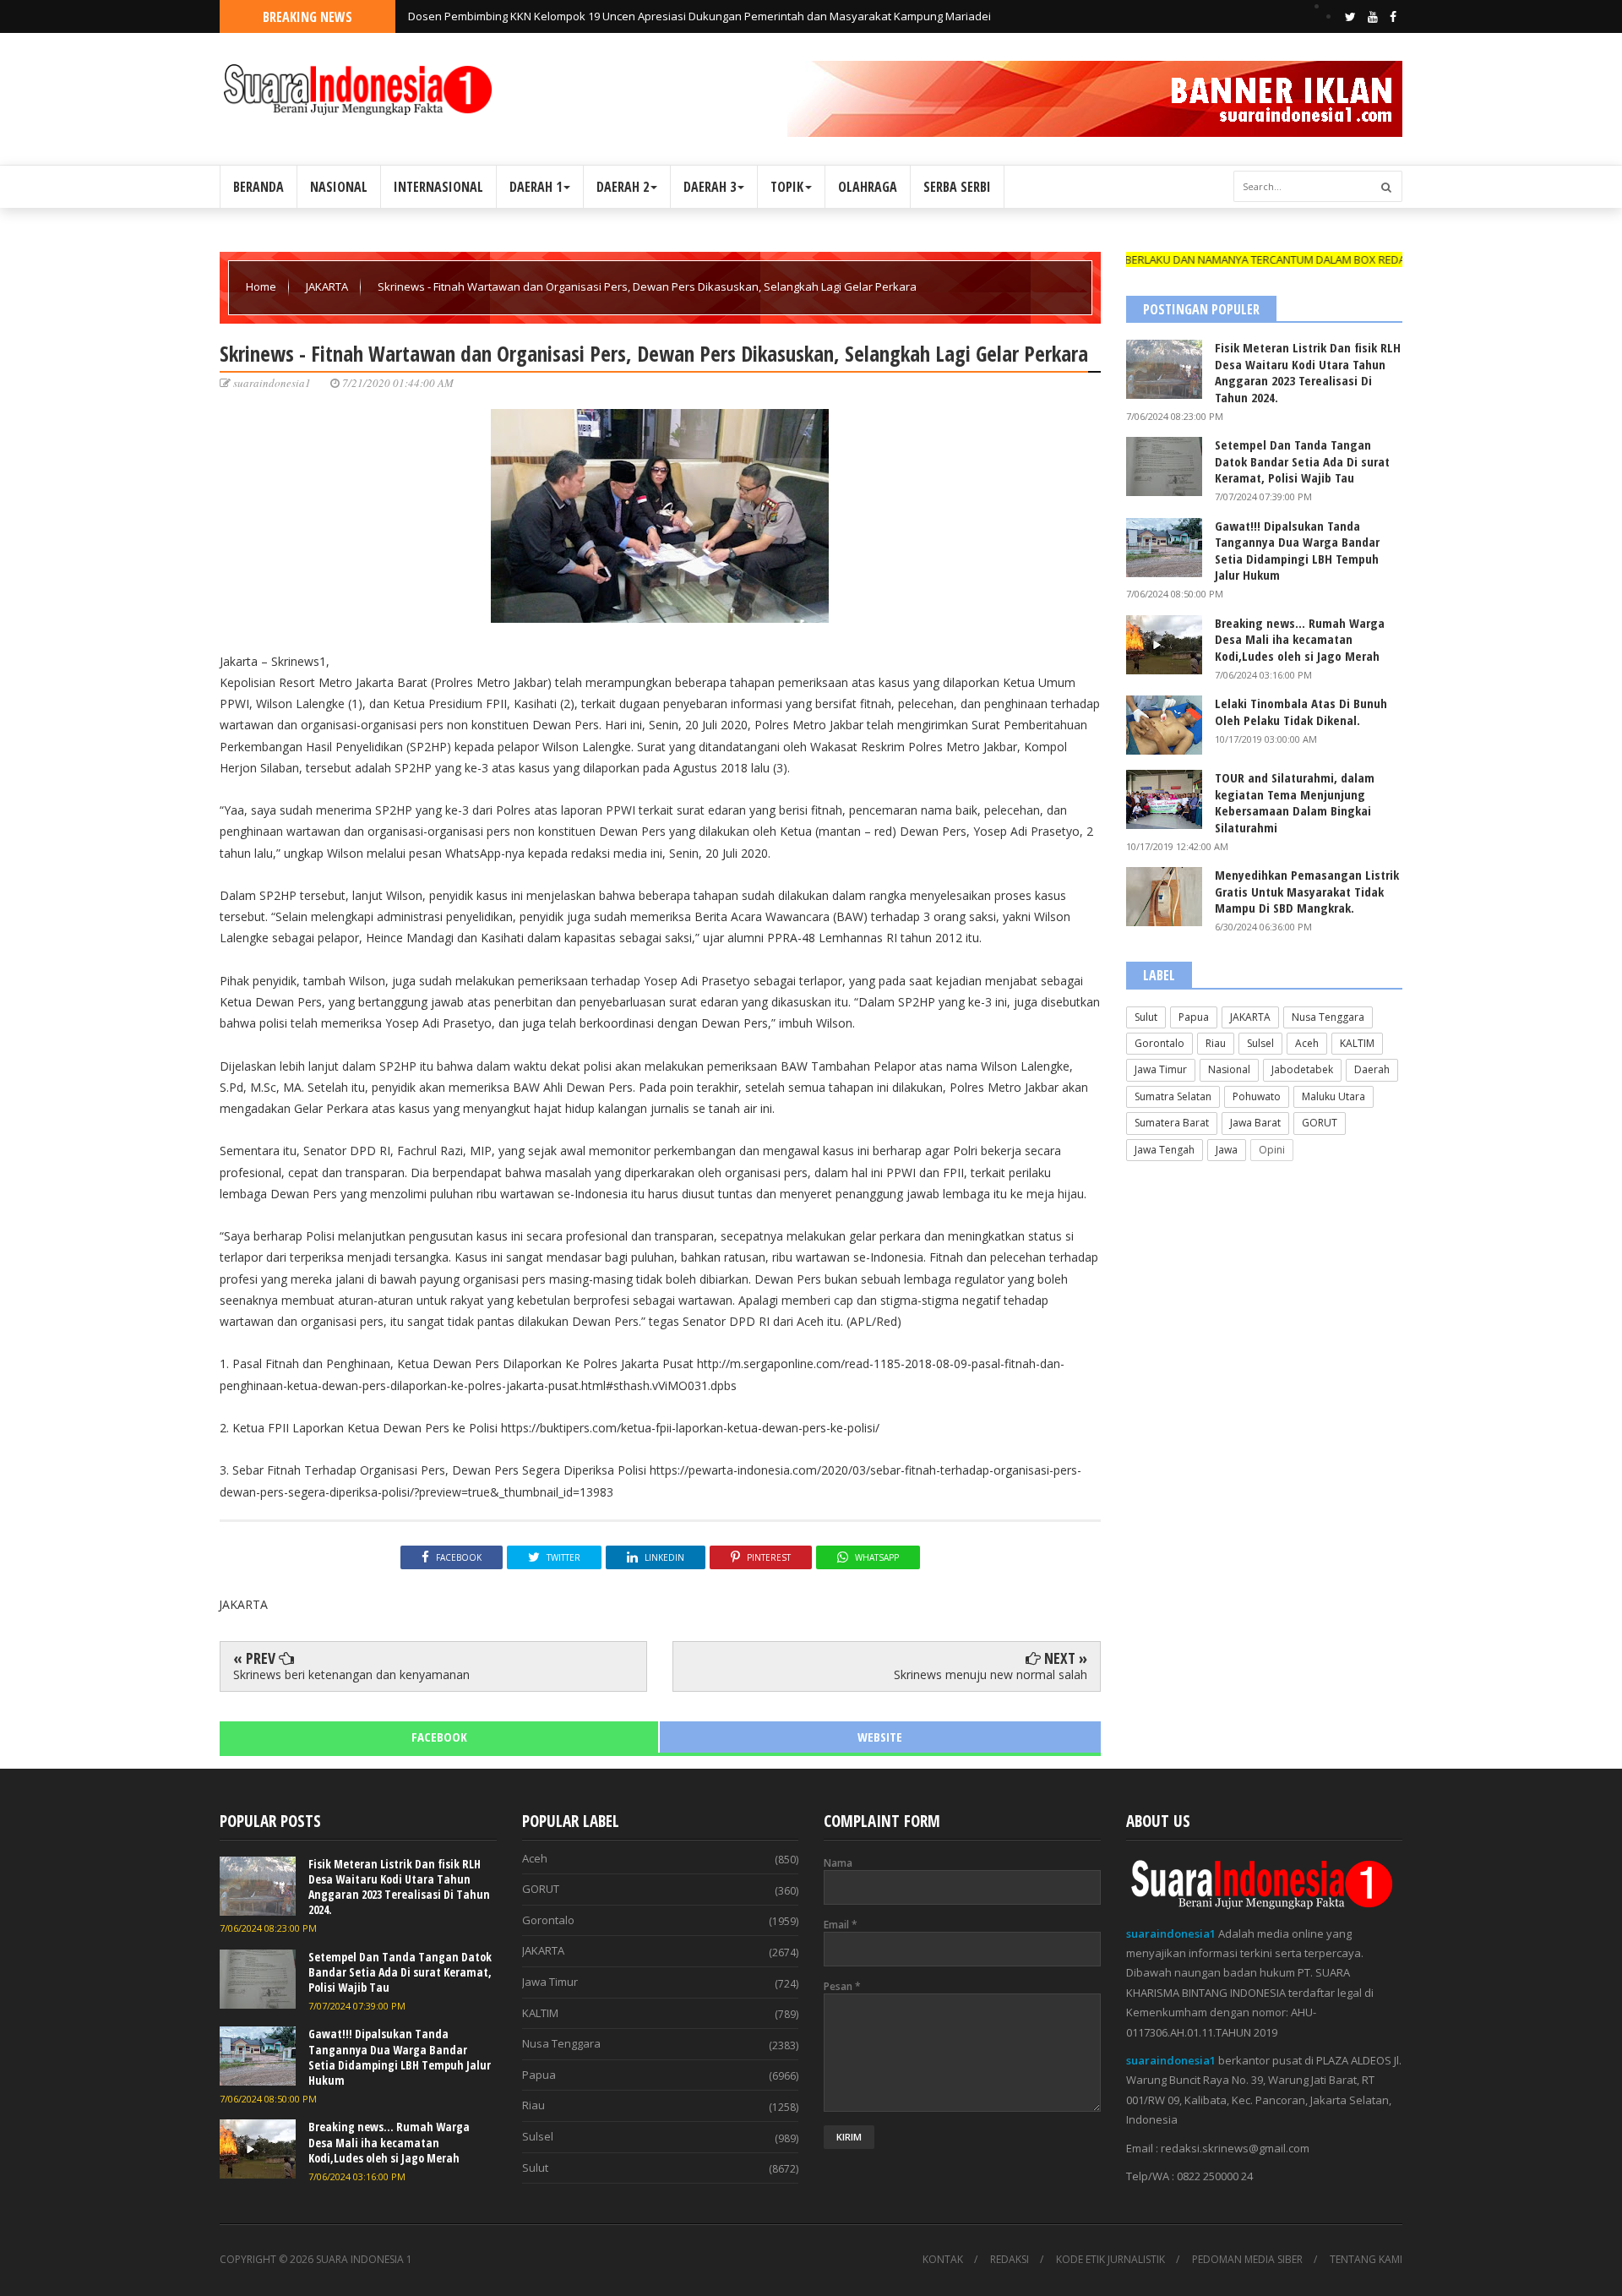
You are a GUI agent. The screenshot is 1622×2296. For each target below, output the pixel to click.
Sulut (1146, 1017)
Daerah (1372, 1069)
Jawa (1227, 1150)
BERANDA (259, 187)
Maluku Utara (1334, 1096)
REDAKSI (1010, 2260)
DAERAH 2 (623, 187)
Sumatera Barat (1172, 1123)
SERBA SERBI (957, 187)
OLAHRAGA (868, 187)
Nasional (1229, 1069)
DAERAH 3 (710, 187)
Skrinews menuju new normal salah (991, 1674)
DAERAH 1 (536, 187)
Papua (1194, 1017)
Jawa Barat (1255, 1123)
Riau (1216, 1043)
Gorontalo (1159, 1043)
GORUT (1320, 1123)
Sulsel (1260, 1043)
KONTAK (943, 2260)
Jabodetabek (1302, 1069)
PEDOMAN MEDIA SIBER (1247, 2260)
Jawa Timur (1161, 1069)
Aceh (1307, 1043)
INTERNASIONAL (438, 187)
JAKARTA (328, 286)
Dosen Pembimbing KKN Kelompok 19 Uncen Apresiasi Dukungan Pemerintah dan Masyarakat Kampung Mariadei (699, 16)
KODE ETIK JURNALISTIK (1110, 2260)
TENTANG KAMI (1366, 2260)
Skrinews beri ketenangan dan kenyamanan (351, 1674)
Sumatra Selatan (1173, 1096)
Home (262, 286)
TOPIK (787, 187)
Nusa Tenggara (1328, 1017)
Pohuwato (1257, 1096)
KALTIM (1357, 1043)
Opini (1272, 1150)
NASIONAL (339, 187)
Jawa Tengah (1165, 1150)
